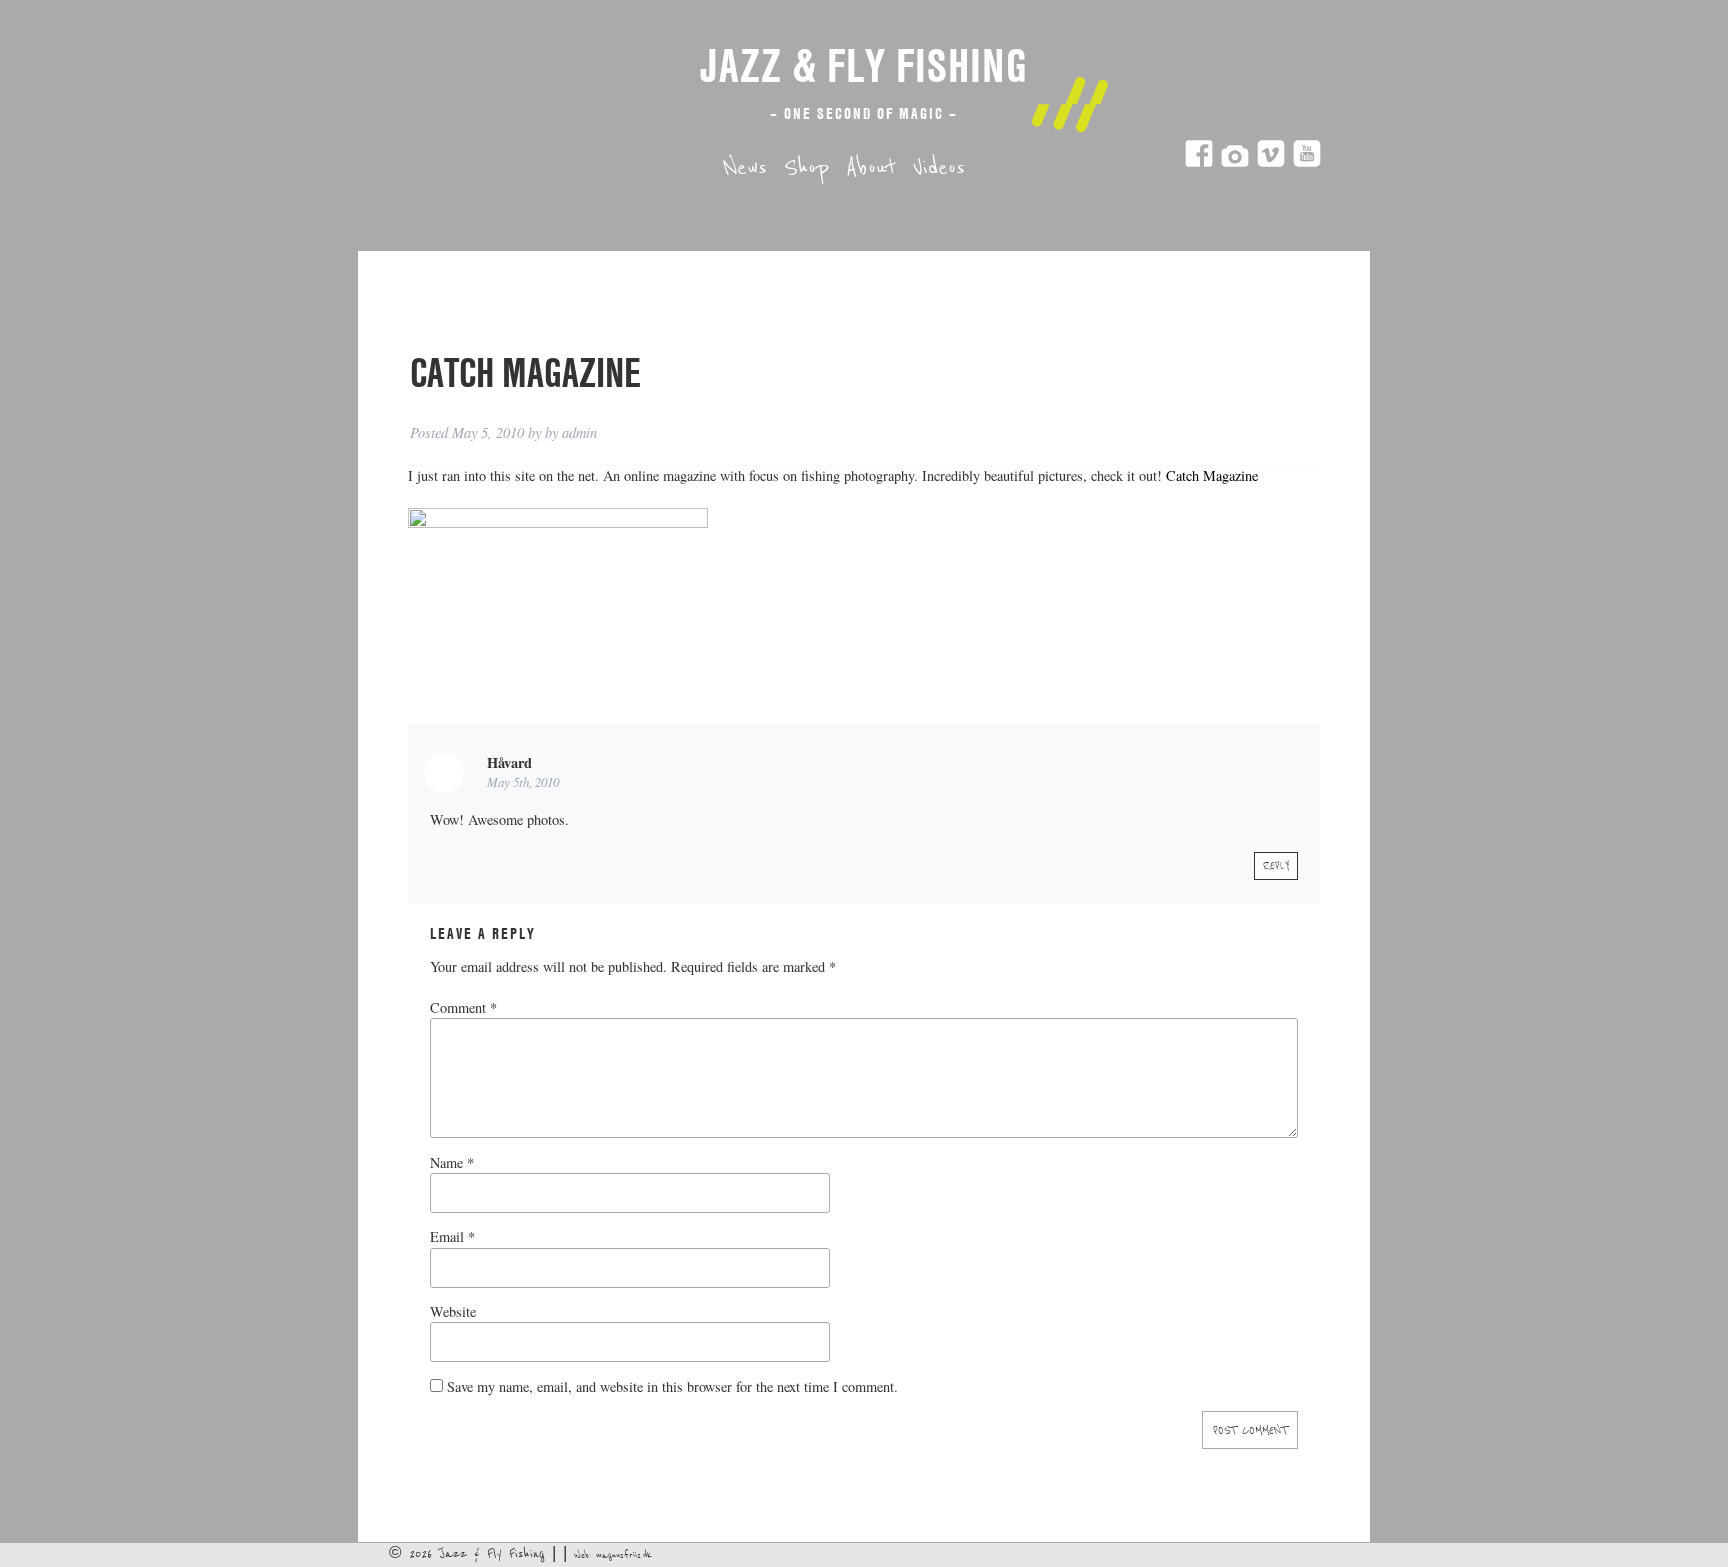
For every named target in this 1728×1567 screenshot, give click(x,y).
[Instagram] (1235, 162)
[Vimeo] (1271, 162)
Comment (463, 1007)
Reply (1276, 866)
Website (453, 1311)
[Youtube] (1307, 162)
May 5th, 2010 (523, 781)
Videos (939, 168)
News (745, 168)
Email (452, 1236)
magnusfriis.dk (624, 1555)
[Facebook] (1199, 162)
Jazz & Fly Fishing (864, 65)
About (871, 168)
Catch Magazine (1210, 475)
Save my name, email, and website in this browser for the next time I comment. (672, 1386)
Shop (806, 168)
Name (452, 1162)
